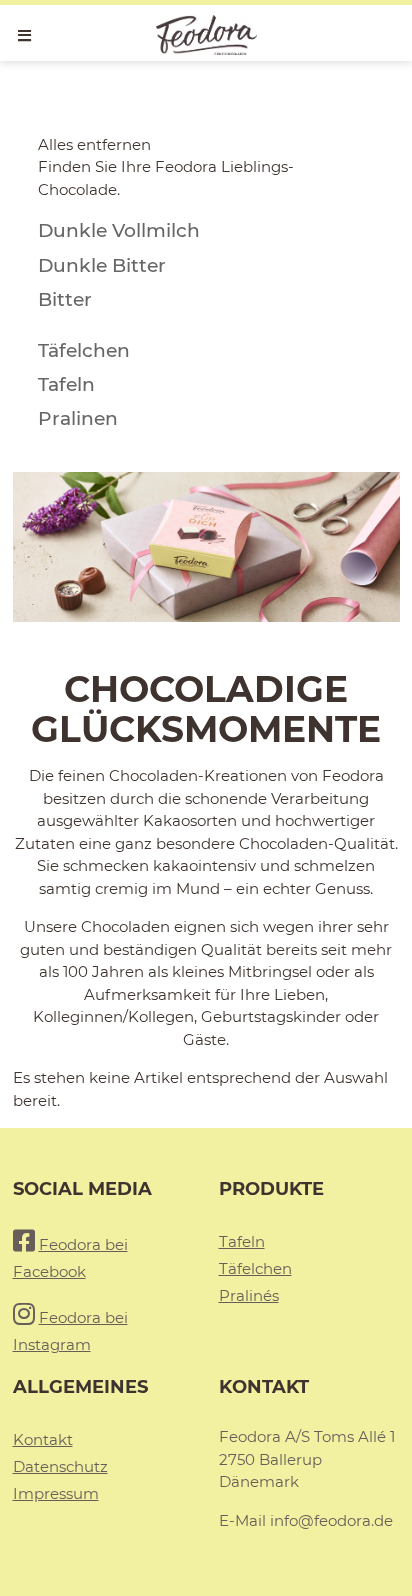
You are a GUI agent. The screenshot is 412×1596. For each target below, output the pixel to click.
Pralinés (249, 1295)
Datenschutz (60, 1466)
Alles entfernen (94, 144)
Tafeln (242, 1241)
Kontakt (43, 1439)
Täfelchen (255, 1268)
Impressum (56, 1493)
